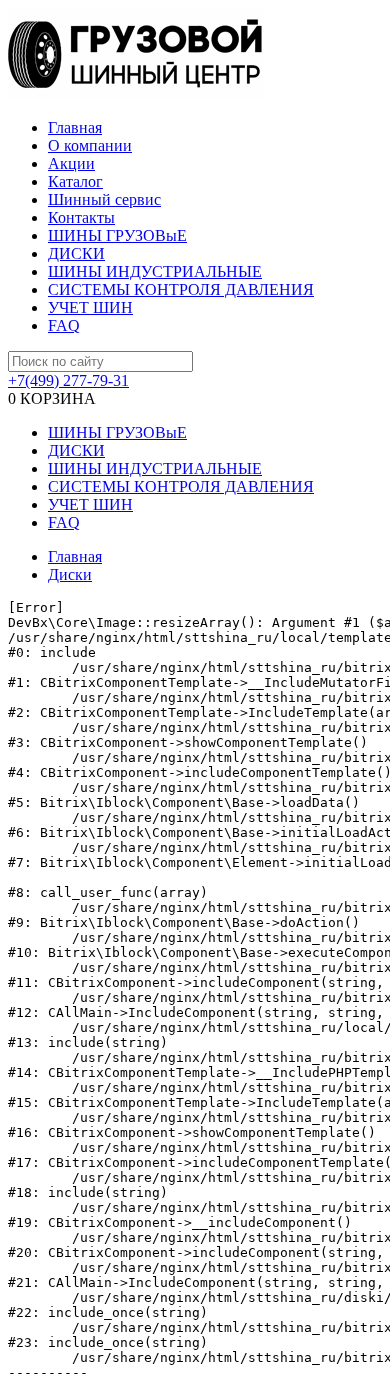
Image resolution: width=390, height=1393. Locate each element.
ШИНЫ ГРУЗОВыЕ (117, 235)
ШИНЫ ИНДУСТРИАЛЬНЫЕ (155, 271)
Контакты (81, 217)
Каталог (75, 181)
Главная (75, 127)
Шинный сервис (104, 199)
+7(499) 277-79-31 (68, 380)
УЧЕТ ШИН (90, 307)
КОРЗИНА (52, 398)
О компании (90, 145)
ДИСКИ (76, 253)
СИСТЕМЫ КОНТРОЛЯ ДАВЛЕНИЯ (181, 289)
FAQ (64, 325)
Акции (71, 163)
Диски (70, 574)
